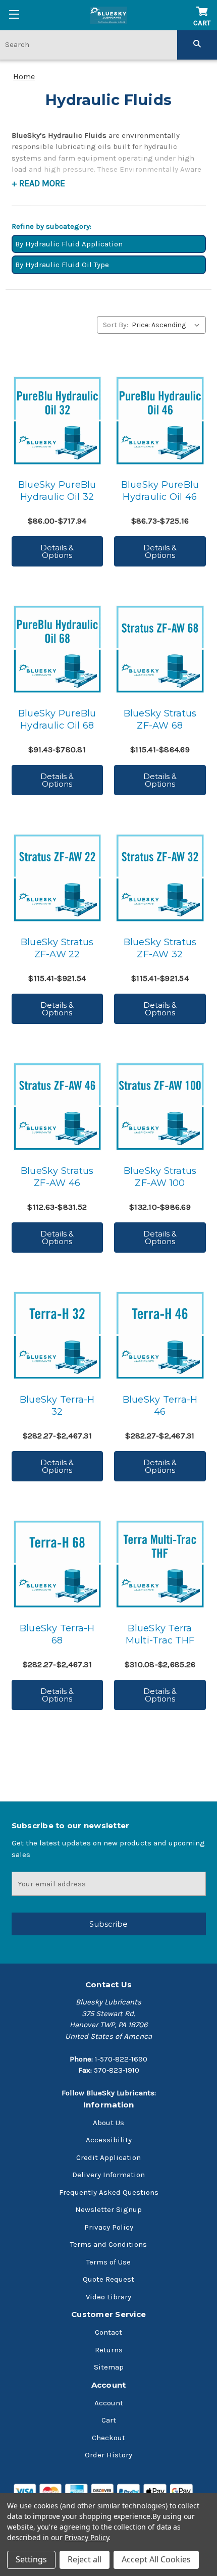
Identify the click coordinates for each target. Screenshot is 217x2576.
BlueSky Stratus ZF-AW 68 (160, 719)
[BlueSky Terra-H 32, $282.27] (57, 1335)
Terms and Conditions (108, 2244)
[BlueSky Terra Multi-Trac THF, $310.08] (160, 1564)
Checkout (108, 2438)
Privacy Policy (109, 2227)
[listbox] (168, 325)
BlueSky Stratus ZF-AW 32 (160, 948)
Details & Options (57, 551)
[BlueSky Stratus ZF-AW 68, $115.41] (160, 649)
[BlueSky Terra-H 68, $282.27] (57, 1564)
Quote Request (108, 2279)
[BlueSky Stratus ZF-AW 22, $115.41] (57, 878)
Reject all (85, 2559)
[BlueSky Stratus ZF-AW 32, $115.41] (160, 878)
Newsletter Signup (108, 2209)
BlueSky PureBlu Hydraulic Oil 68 (57, 719)
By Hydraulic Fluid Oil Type (62, 265)
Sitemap (109, 2367)
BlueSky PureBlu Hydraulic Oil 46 (160, 491)
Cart (109, 2420)
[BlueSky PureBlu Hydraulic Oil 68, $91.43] (57, 649)
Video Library (108, 2297)
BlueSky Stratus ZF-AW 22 (57, 948)
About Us (108, 2123)
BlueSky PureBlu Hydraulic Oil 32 (57, 491)
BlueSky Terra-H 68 (57, 1634)
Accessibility (109, 2140)
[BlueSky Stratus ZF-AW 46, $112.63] (57, 1106)
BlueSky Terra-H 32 (57, 1406)
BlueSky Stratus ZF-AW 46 (57, 1177)
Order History (108, 2455)
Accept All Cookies (156, 2559)
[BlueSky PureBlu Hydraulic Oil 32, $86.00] (57, 420)
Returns (109, 2350)
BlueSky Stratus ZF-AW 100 (160, 1177)
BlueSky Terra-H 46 (160, 1406)
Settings (31, 2559)
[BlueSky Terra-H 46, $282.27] (160, 1335)
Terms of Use (108, 2262)
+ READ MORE (38, 183)
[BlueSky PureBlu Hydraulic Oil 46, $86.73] (160, 420)
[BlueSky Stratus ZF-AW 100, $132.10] (160, 1106)
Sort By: (116, 325)
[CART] (202, 6)
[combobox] (89, 44)
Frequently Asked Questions (109, 2192)
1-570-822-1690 (121, 2059)
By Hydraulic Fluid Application (69, 244)
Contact (108, 2332)
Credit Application (108, 2157)
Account (109, 2403)
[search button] (197, 44)
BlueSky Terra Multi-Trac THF (160, 1634)
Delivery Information (108, 2175)
